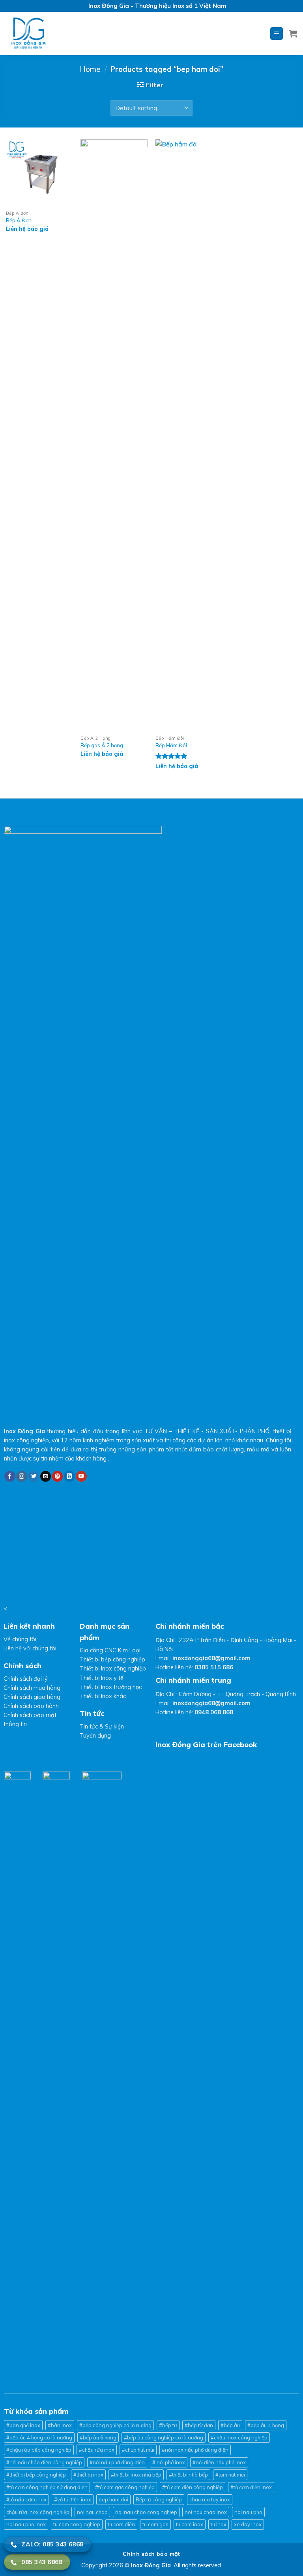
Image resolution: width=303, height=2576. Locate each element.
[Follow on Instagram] (22, 1476)
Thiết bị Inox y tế (102, 1678)
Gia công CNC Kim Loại (110, 1650)
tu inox (219, 2524)
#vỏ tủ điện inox (73, 2499)
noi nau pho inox (26, 2524)
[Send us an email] (46, 1476)
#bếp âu (230, 2425)
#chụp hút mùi (138, 2450)
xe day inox (248, 2524)
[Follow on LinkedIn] (69, 1476)
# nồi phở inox (169, 2462)
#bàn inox (60, 2425)
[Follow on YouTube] (81, 1476)
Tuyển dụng (95, 1736)
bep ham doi (113, 2499)
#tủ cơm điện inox (251, 2487)
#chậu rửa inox (97, 2450)
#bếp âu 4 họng (266, 2425)
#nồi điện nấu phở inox (219, 2462)
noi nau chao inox (206, 2512)
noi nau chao (92, 2512)
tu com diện (121, 2524)
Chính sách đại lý (26, 1679)
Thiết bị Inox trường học (111, 1687)
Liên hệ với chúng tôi (30, 1648)
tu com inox (190, 2524)
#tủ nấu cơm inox (26, 2499)
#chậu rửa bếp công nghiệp (39, 2450)
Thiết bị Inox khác (103, 1696)
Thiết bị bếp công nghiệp (112, 1659)
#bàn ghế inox (23, 2425)
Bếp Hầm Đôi (171, 745)
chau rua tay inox (210, 2499)
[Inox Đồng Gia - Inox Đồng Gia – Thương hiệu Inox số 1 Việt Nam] (60, 34)
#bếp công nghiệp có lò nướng (115, 2425)
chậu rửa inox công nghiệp (38, 2512)
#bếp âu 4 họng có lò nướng (39, 2437)
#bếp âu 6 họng (98, 2437)
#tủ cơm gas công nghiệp (125, 2487)
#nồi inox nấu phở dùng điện (195, 2450)
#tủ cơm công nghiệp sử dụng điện (47, 2487)
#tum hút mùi (230, 2475)
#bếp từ (168, 2425)
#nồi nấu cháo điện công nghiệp (44, 2462)
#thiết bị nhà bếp (188, 2475)
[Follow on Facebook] (10, 1476)
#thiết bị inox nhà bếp (136, 2475)
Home (90, 69)
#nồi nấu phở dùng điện (117, 2462)
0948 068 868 (214, 1712)
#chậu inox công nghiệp (239, 2437)
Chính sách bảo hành (31, 1706)
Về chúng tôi (20, 1639)
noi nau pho (248, 2512)
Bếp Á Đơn (19, 220)
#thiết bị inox (88, 2475)
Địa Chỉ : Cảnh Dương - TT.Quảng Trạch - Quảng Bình (226, 1694)
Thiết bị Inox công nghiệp (113, 1669)
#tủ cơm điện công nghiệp (193, 2487)
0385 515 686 (214, 1667)
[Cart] (293, 34)
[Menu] (277, 34)
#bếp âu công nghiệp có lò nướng (164, 2437)
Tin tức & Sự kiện (102, 1727)
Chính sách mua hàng (32, 1688)
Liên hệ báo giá (27, 229)
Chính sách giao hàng (32, 1697)
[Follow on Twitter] (34, 1476)
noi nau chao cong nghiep (146, 2512)
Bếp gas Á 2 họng (102, 745)
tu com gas (155, 2524)
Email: (203, 1658)
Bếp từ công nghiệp (159, 2499)
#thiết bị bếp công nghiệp (36, 2475)
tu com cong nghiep (77, 2524)
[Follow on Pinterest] (58, 1476)
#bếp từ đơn (199, 2425)
